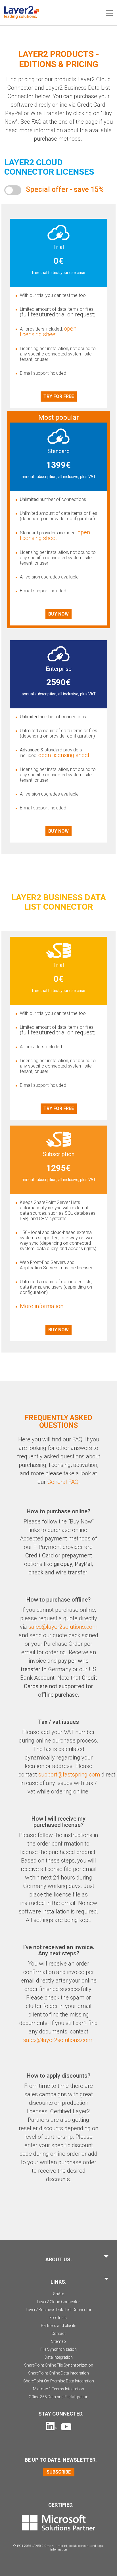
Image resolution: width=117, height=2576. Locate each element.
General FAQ (63, 1482)
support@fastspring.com (69, 1775)
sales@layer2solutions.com (63, 1627)
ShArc (59, 2294)
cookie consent (79, 2546)
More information (42, 1306)
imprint (62, 2546)
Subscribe (59, 2472)
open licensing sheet (48, 331)
